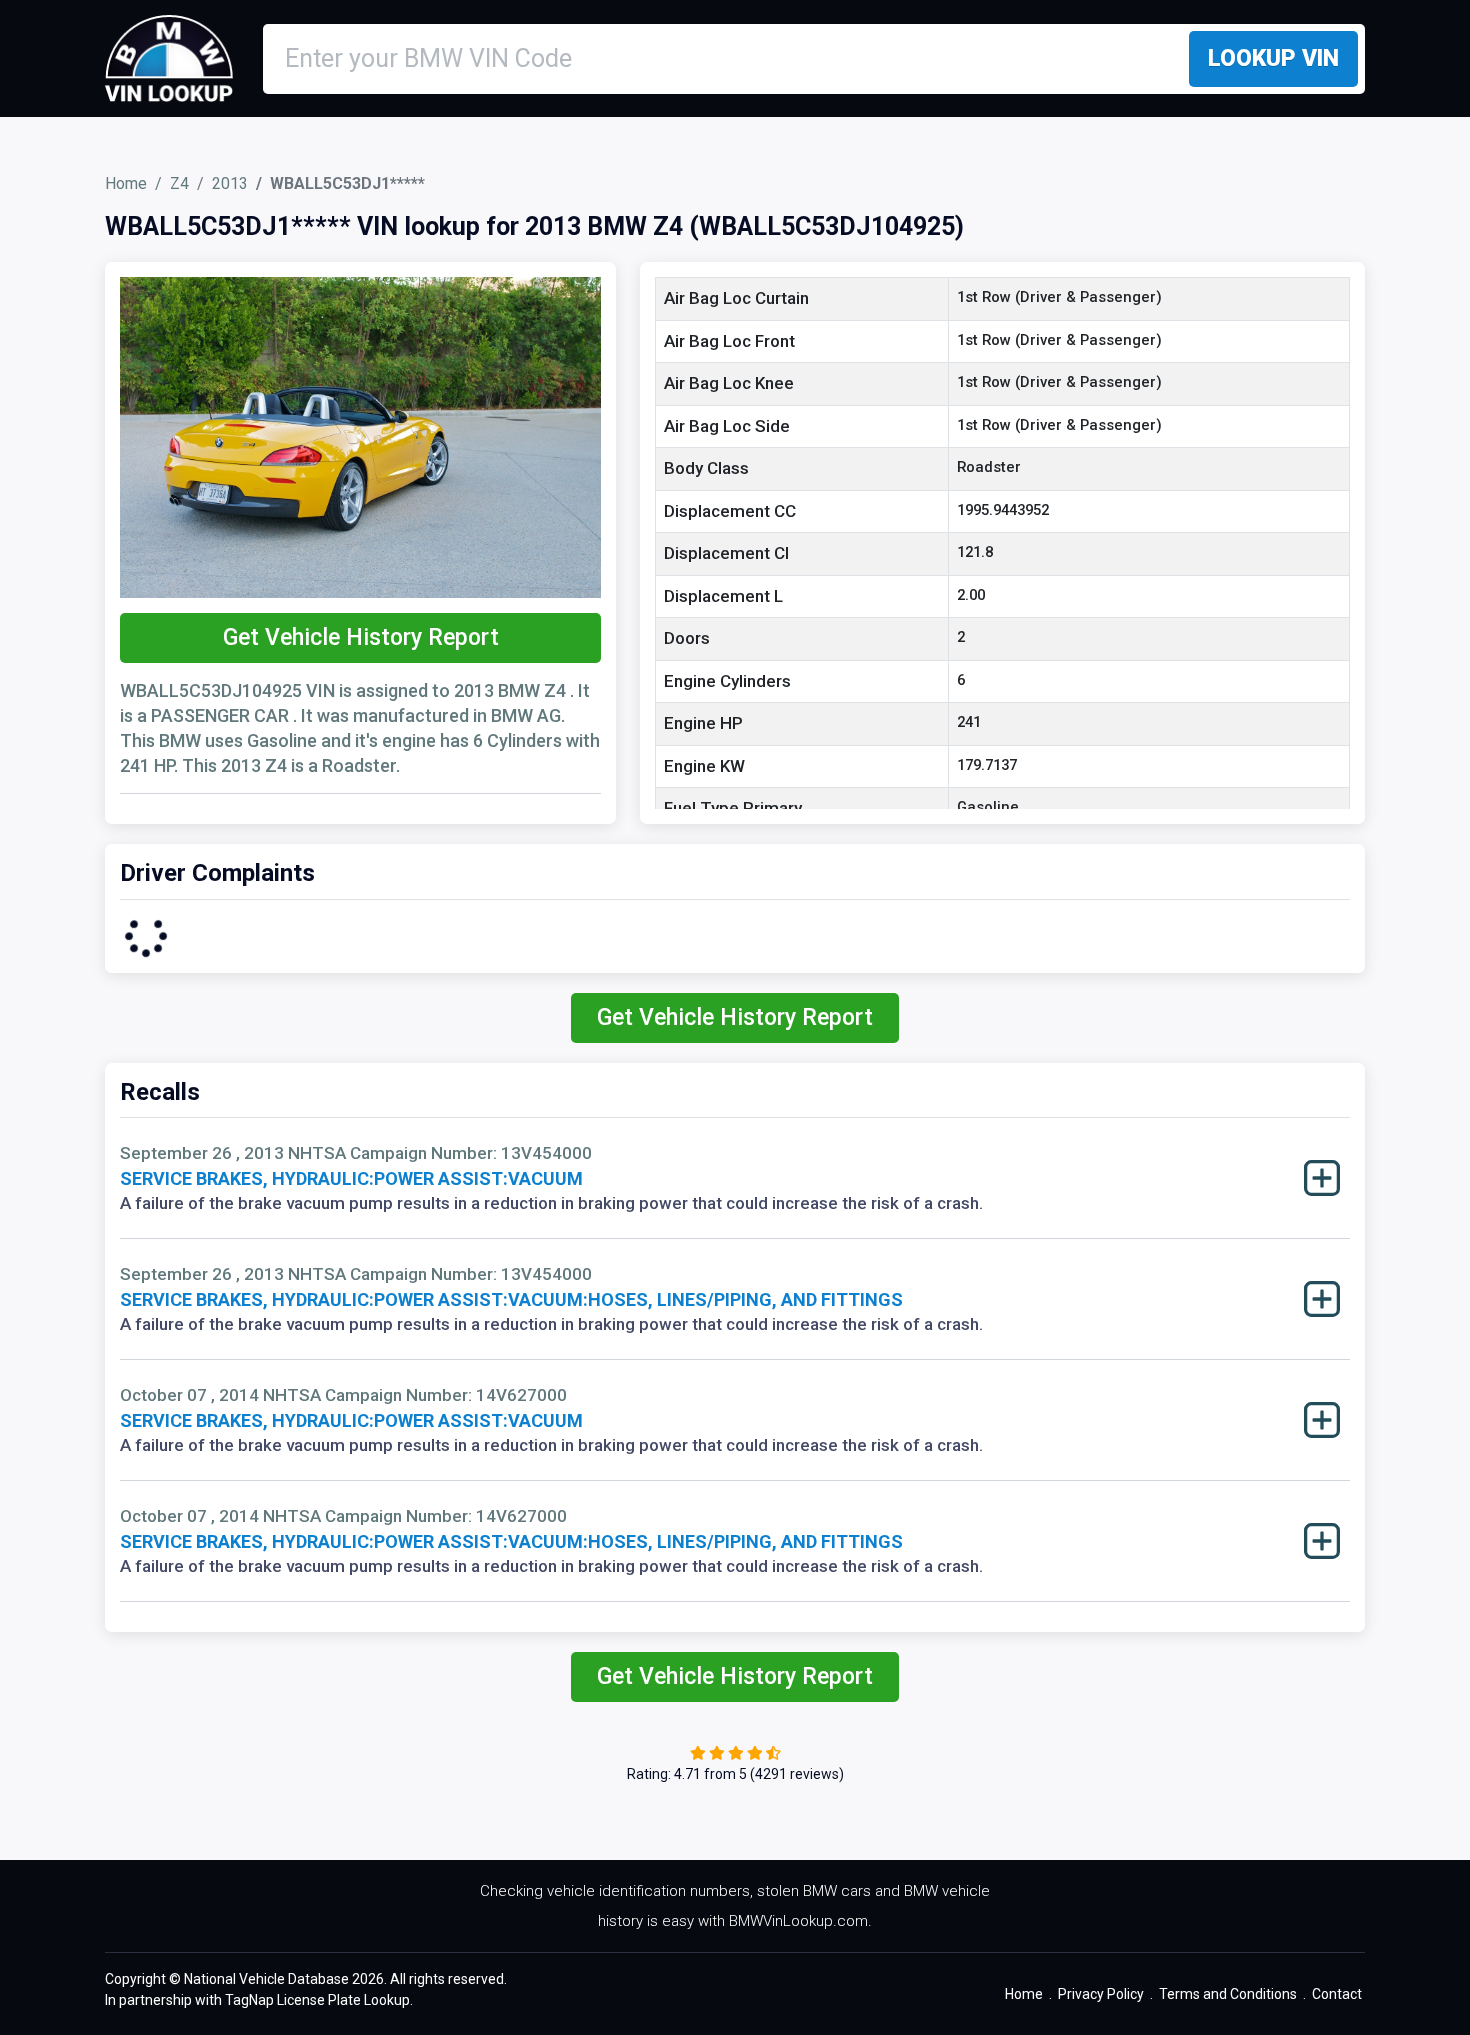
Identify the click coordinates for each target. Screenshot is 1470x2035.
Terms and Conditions (1228, 1994)
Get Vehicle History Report (361, 637)
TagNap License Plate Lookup (317, 2000)
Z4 (179, 183)
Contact (1337, 1994)
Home (126, 183)
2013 (230, 183)
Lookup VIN (1273, 58)
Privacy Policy (1101, 1994)
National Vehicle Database (266, 1979)
